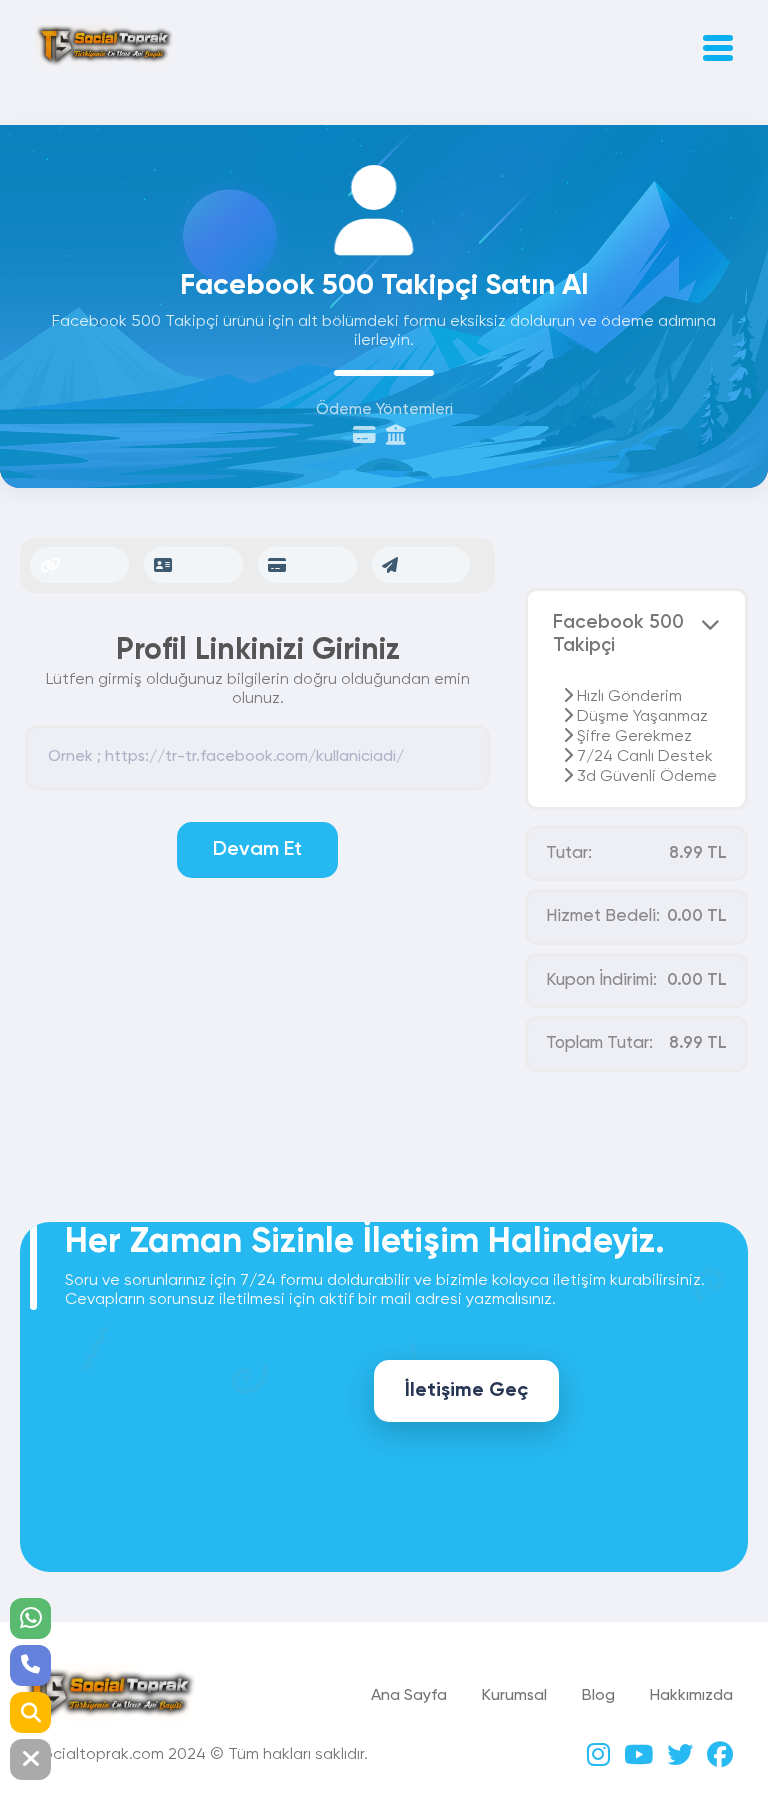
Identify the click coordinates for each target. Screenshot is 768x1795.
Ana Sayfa (409, 1696)
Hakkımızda (691, 1696)
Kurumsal (514, 1696)
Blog (598, 1696)
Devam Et (257, 850)
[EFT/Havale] (401, 438)
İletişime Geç (466, 1391)
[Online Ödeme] (369, 438)
